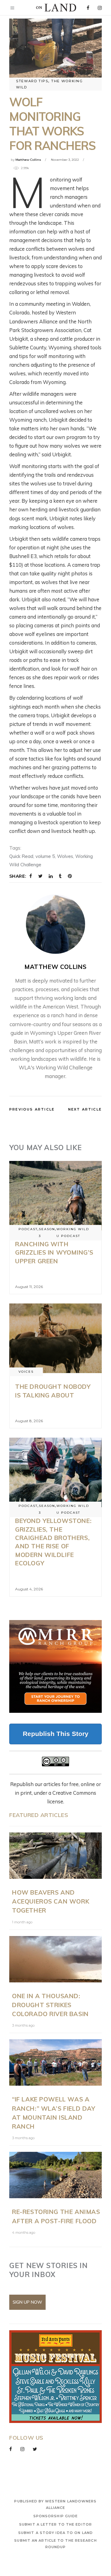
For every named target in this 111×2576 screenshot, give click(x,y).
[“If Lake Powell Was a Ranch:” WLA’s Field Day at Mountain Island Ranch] (55, 2062)
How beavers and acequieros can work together (51, 1901)
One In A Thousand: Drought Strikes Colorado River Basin (50, 2005)
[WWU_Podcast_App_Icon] (55, 1666)
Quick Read (21, 856)
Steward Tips (32, 81)
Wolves (65, 856)
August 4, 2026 (29, 1589)
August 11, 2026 (29, 1287)
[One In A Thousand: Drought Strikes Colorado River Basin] (55, 1959)
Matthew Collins (28, 160)
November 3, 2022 (65, 160)
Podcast (28, 1229)
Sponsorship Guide (56, 2516)
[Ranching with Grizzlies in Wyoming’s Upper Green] (55, 1196)
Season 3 (47, 1233)
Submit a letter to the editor (55, 2524)
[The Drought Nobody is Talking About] (55, 1338)
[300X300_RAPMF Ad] (55, 2377)
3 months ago (23, 2025)
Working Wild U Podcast (73, 1233)
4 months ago (24, 2233)
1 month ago (22, 1922)
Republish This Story (56, 1734)
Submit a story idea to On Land (55, 2533)
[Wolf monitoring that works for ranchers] (55, 924)
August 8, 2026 (29, 1421)
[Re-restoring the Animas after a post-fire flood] (55, 2175)
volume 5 (45, 856)
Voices (26, 1372)
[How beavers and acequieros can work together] (55, 1856)
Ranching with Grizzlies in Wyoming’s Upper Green (54, 1252)
